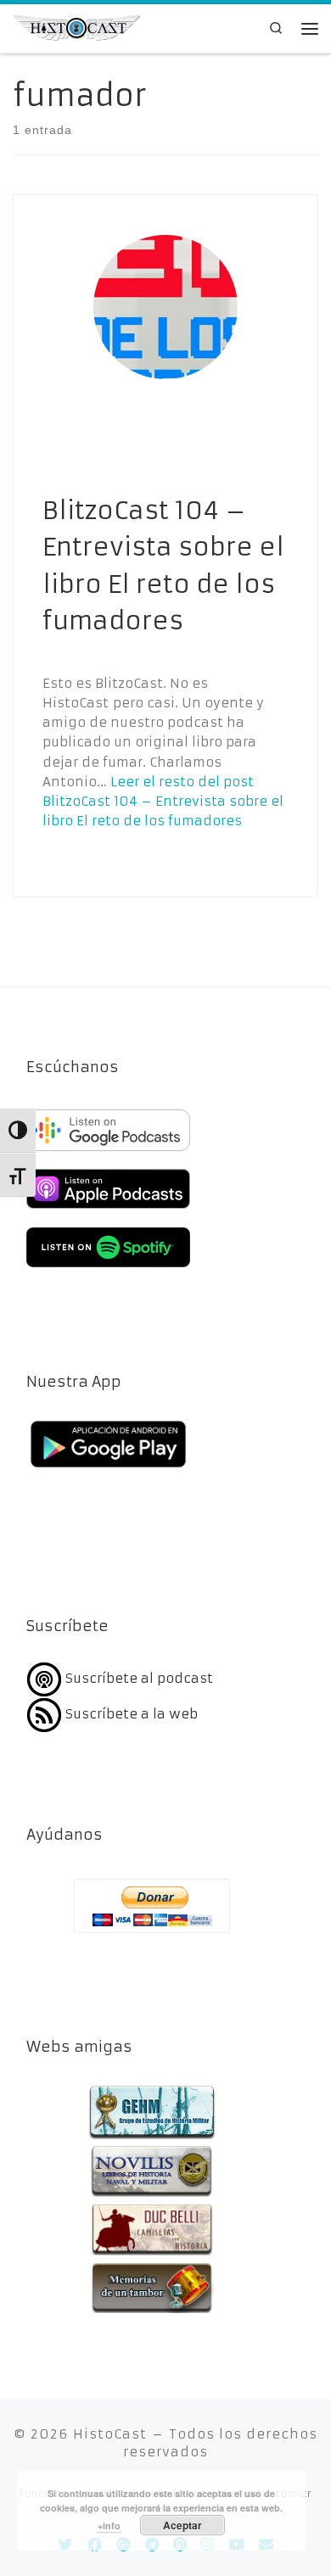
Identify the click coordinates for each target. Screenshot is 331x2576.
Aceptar (182, 2525)
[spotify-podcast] (108, 1269)
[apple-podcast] (108, 1211)
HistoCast (110, 2434)
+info (109, 2526)
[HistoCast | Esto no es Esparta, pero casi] (76, 27)
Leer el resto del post (163, 802)
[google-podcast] (108, 1152)
